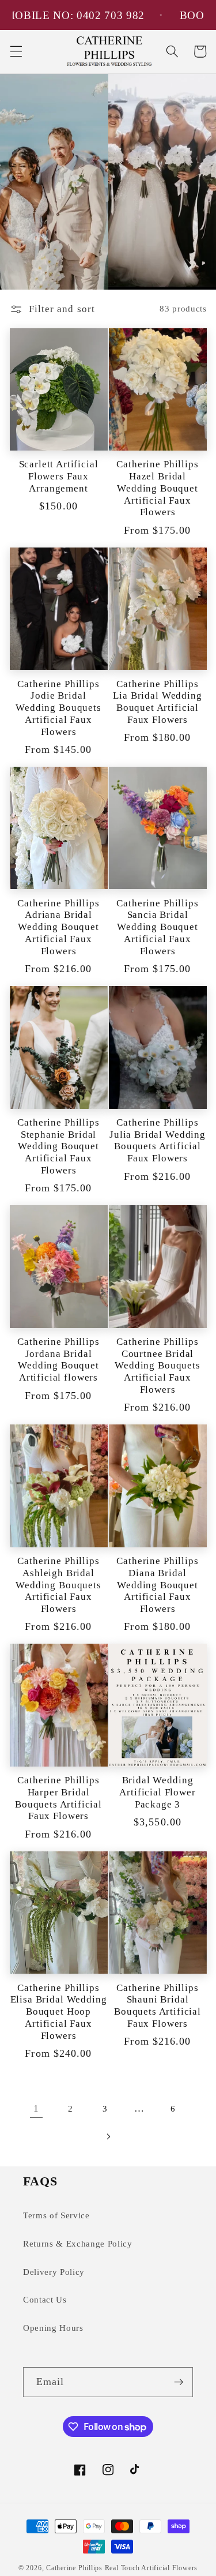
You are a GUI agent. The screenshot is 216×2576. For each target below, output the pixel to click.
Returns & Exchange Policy (78, 2243)
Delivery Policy (54, 2272)
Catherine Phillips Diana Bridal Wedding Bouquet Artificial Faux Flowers (157, 1585)
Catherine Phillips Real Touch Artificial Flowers (122, 2568)
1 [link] (36, 2108)
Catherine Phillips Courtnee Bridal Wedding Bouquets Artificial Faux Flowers (157, 1366)
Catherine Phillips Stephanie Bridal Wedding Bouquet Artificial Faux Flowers (58, 1146)
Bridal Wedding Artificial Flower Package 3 (157, 1792)
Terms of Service (56, 2215)
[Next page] (108, 2136)
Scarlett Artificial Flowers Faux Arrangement (59, 476)
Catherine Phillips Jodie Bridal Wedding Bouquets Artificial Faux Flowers (58, 708)
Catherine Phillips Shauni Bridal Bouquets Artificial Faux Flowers (158, 2006)
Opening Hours (53, 2328)
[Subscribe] (179, 2382)
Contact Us (45, 2299)
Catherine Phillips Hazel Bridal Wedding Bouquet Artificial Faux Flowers (157, 488)
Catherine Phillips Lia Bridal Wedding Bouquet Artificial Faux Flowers (157, 702)
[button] (16, 51)
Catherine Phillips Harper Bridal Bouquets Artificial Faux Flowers (58, 1798)
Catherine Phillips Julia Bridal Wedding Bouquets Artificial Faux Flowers (158, 1140)
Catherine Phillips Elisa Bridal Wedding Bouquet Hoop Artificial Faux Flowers (59, 2012)
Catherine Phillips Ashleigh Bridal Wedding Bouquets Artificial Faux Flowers (58, 1585)
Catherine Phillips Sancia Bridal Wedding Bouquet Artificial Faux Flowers (157, 927)
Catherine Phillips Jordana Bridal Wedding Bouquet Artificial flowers (58, 1360)
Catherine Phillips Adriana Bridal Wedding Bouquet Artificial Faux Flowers (58, 927)
